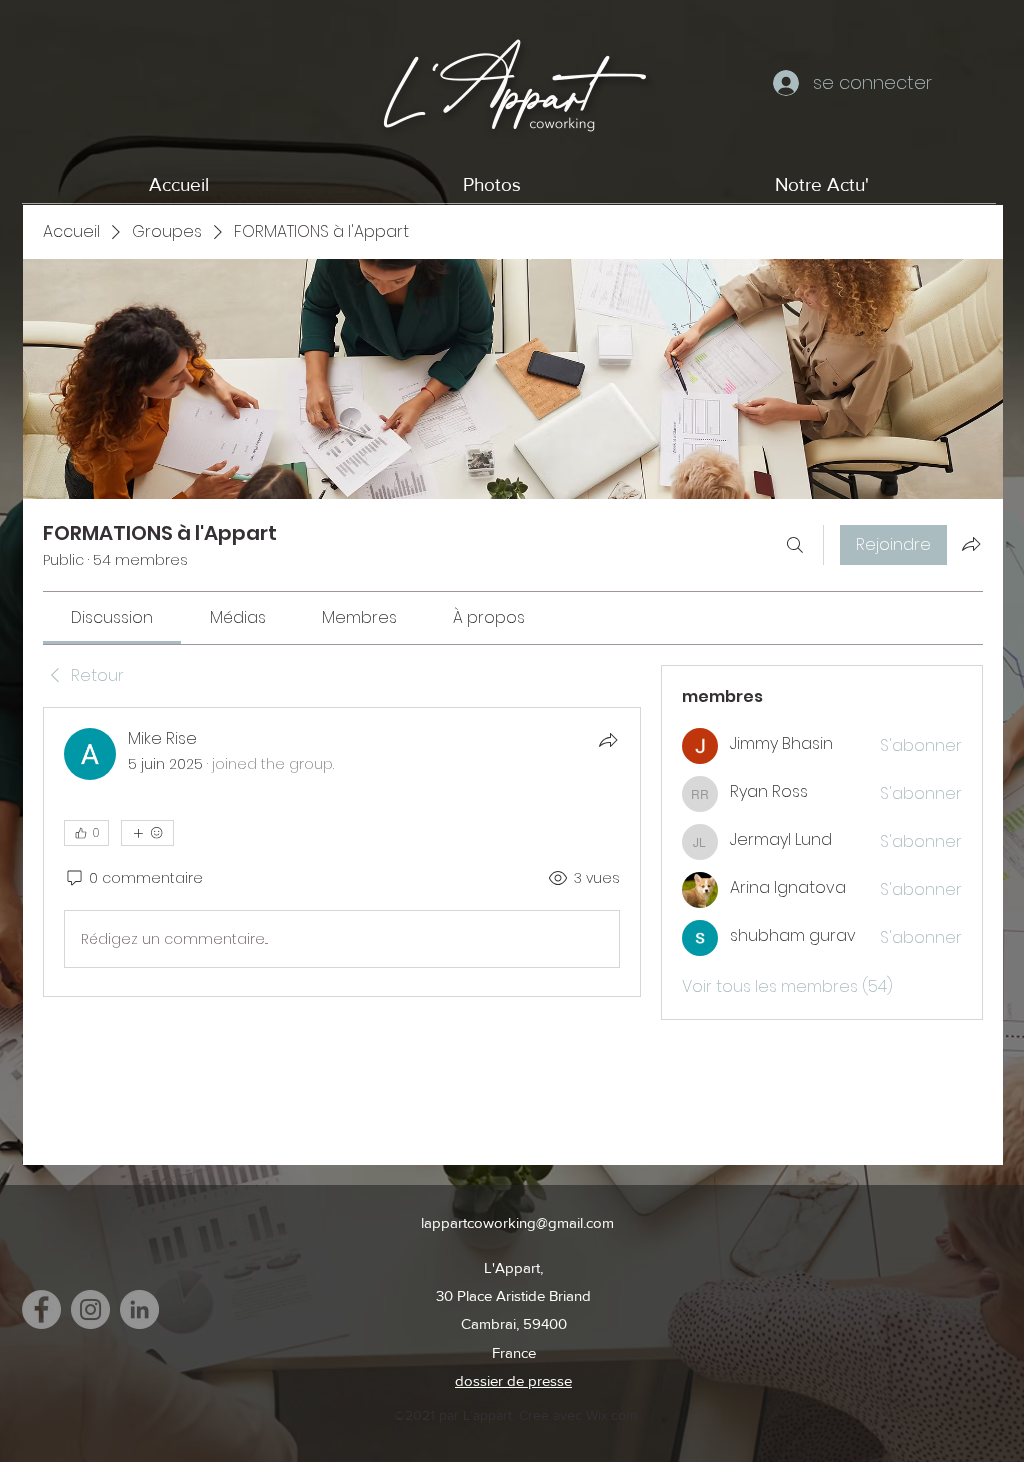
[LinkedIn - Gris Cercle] (139, 1309)
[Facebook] (41, 1309)
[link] (112, 617)
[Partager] (608, 740)
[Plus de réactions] (147, 833)
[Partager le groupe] (971, 544)
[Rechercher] (795, 545)
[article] (342, 852)
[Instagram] (90, 1309)
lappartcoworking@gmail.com (517, 1222)
